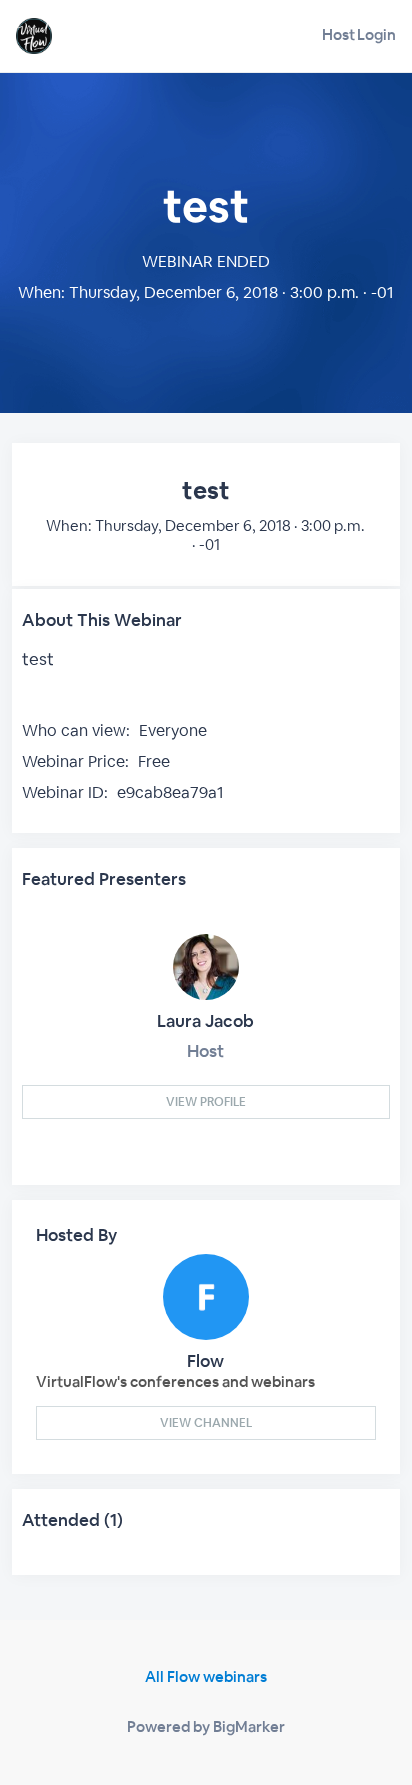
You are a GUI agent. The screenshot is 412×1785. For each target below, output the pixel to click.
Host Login (359, 34)
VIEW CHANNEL (206, 1423)
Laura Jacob (205, 1021)
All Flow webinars (206, 1676)
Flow (205, 1361)
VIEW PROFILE (206, 1102)
